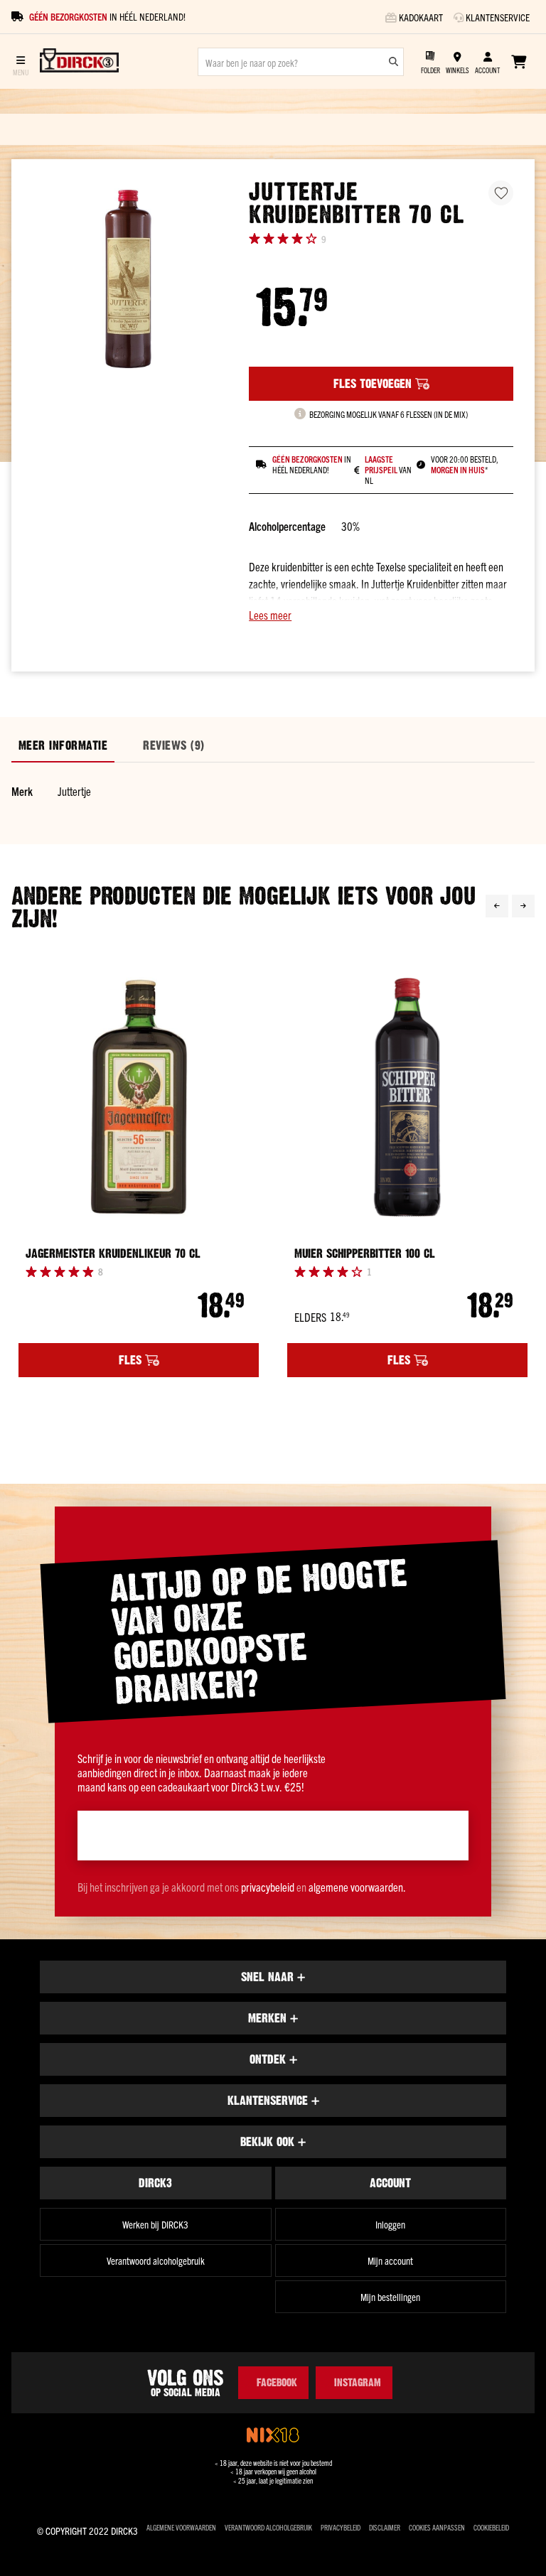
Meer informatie (63, 745)
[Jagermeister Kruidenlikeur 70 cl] (139, 1097)
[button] (381, 615)
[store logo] (79, 62)
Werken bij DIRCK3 (155, 2224)
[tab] (63, 746)
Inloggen (390, 2224)
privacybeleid (268, 1887)
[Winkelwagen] (519, 62)
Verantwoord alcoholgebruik (156, 2260)
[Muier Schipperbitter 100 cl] (407, 1097)
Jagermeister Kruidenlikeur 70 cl (113, 1254)
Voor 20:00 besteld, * (465, 464)
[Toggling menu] (20, 61)
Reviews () (173, 745)
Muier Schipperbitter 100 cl (365, 1254)
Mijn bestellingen (390, 2297)
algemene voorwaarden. (357, 1887)
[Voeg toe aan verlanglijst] (501, 193)
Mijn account (390, 2260)
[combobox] (301, 62)
